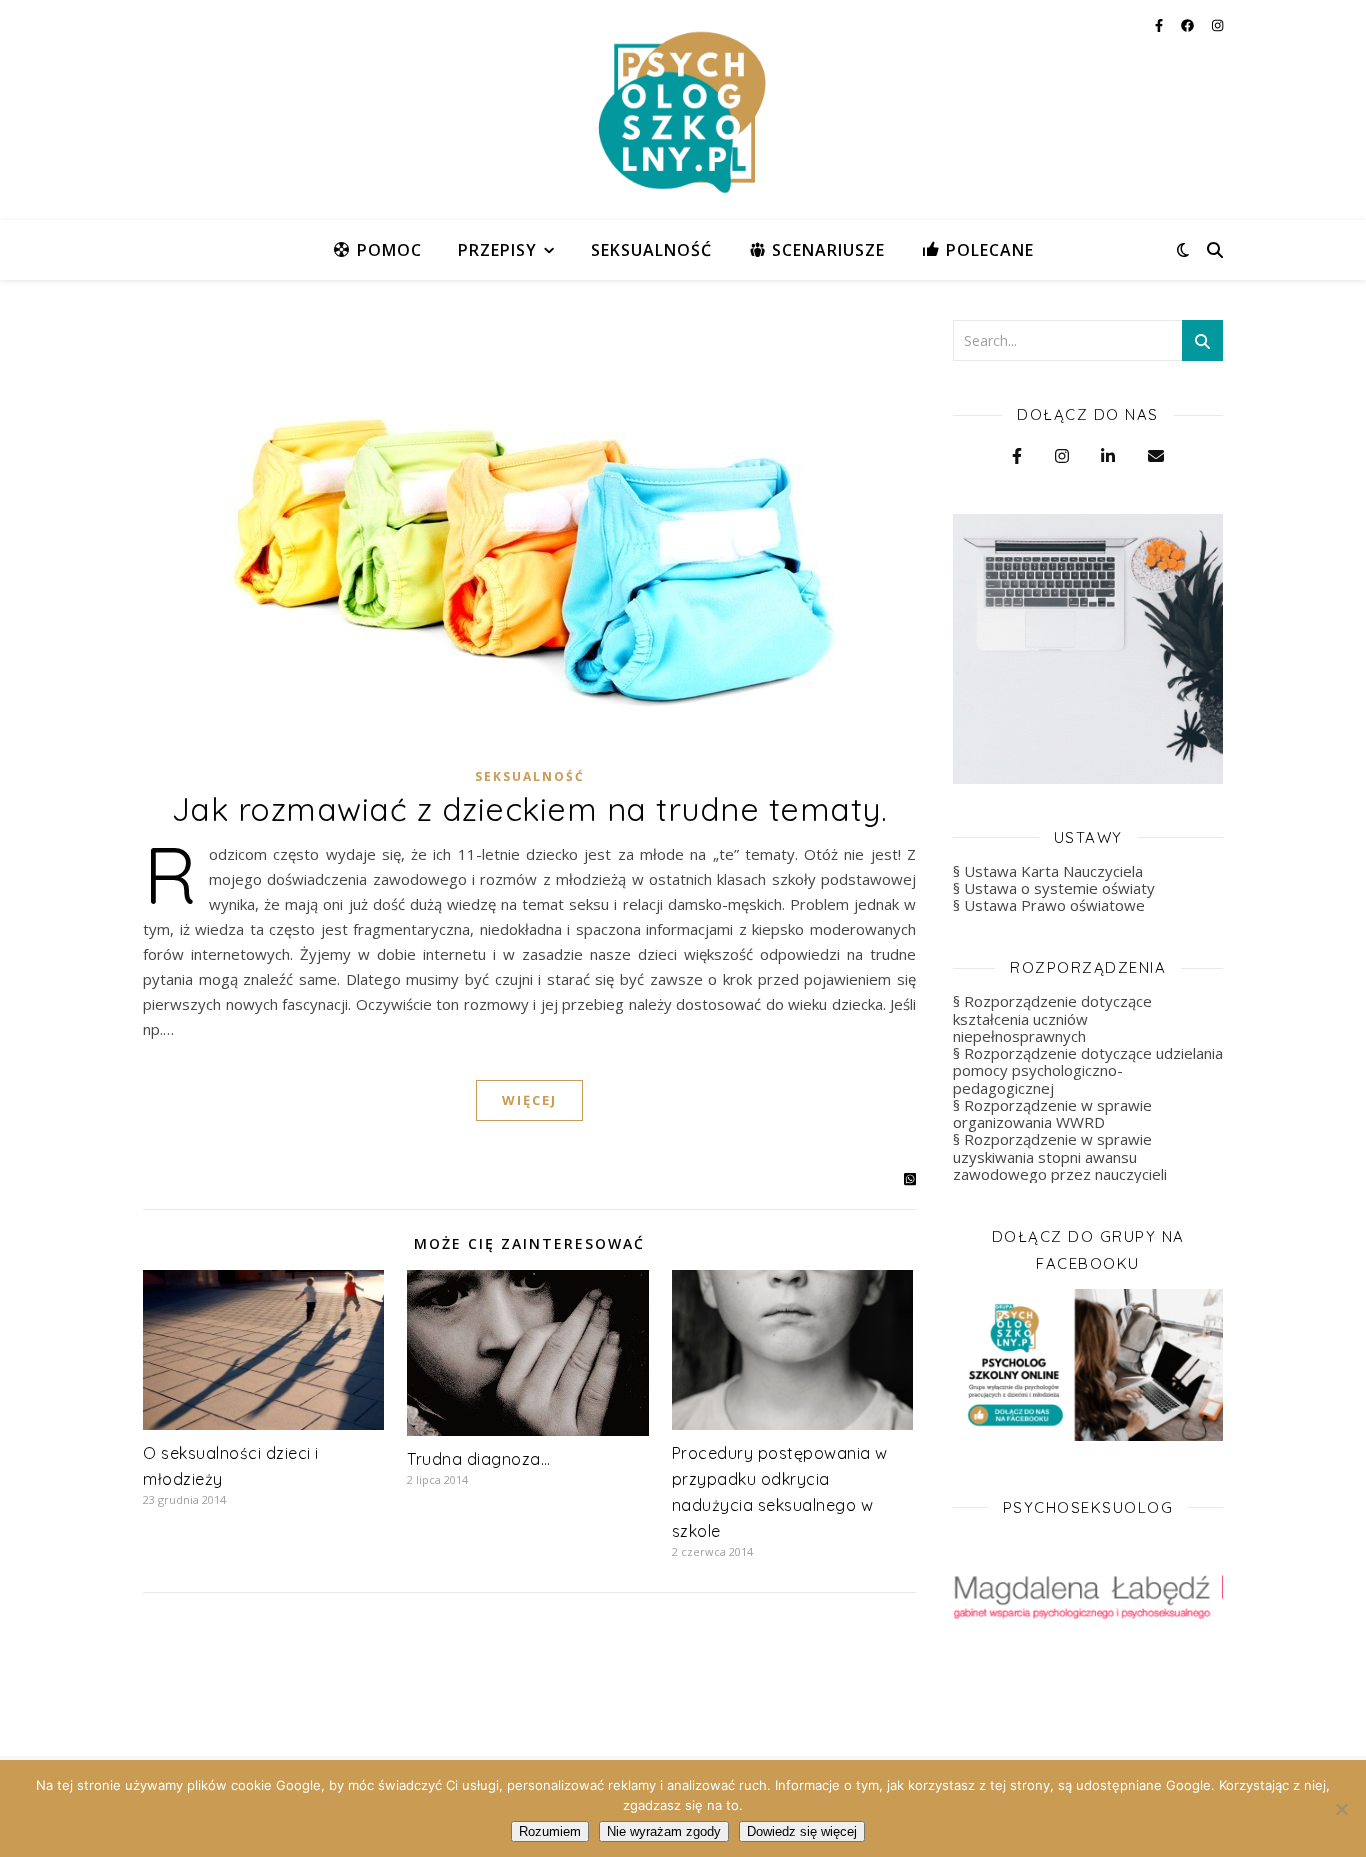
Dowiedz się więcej (802, 1831)
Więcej (529, 1100)
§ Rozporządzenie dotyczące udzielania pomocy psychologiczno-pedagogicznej (1088, 1070)
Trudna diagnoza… (478, 1459)
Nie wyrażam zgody (664, 1831)
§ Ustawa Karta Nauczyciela (1048, 871)
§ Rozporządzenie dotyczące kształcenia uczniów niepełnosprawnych (1052, 1018)
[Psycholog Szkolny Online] (683, 110)
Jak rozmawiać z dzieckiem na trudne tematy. (530, 809)
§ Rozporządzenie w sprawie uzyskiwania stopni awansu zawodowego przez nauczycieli (1060, 1156)
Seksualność (651, 250)
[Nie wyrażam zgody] (1341, 1809)
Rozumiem (550, 1831)
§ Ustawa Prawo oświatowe (1049, 905)
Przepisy (497, 250)
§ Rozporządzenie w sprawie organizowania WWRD (1052, 1113)
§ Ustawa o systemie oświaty (1054, 888)
